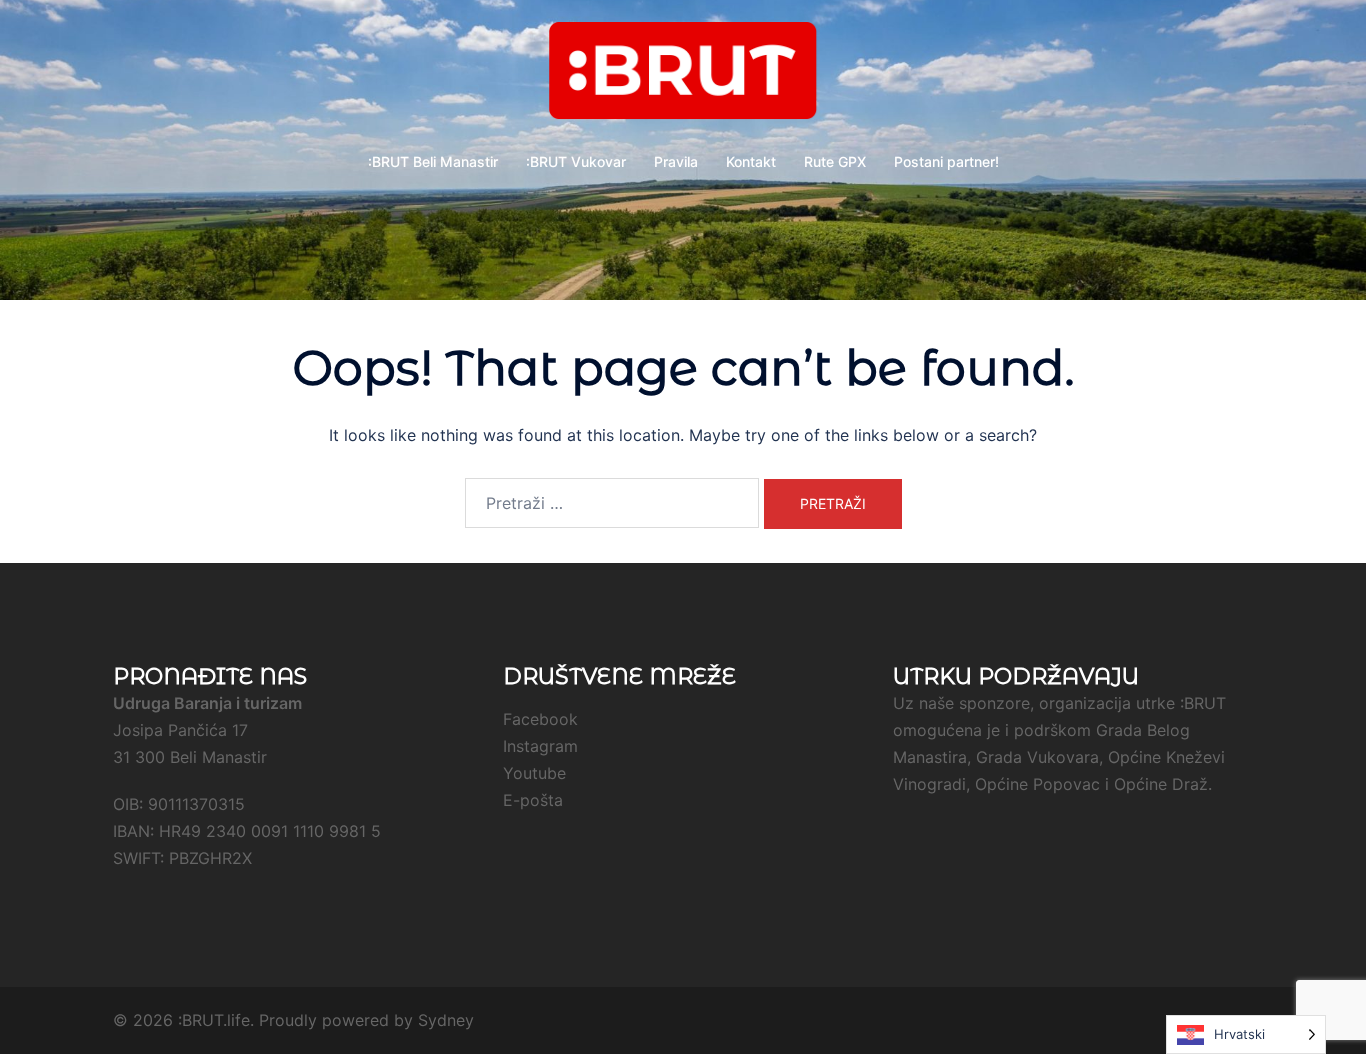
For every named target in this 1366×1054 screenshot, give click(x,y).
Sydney (446, 1020)
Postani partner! (946, 161)
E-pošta (533, 800)
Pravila (676, 161)
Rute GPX (835, 161)
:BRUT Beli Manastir (433, 161)
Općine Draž (1161, 784)
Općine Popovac (1037, 784)
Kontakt (751, 161)
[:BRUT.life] (683, 76)
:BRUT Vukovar (576, 161)
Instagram (540, 746)
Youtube (534, 773)
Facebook (540, 719)
